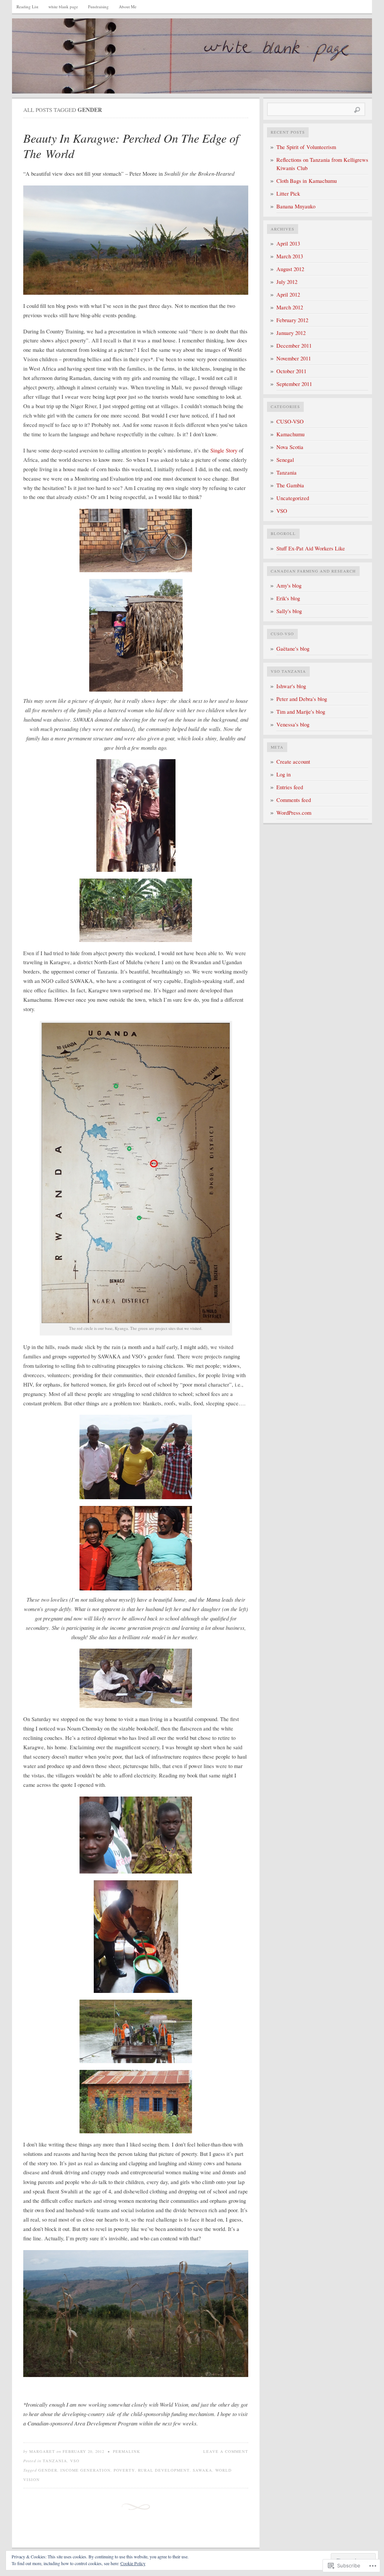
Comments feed (294, 800)
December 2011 (294, 346)
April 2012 (288, 295)
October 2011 (291, 371)
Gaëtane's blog (293, 649)
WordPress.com (294, 813)
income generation (85, 2470)
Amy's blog (289, 586)
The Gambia (290, 485)
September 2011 (294, 384)
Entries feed (290, 787)
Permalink (127, 2451)
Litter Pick (288, 194)
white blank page (63, 7)
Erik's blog (288, 598)
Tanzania (55, 2461)
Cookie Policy (133, 2563)
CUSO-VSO (290, 421)
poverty (124, 2470)
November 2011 (294, 358)
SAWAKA (202, 2470)
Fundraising (98, 7)
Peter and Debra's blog (302, 699)
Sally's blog (289, 611)
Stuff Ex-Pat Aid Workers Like (311, 548)
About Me (128, 7)
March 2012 (290, 307)
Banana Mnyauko (296, 206)
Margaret (42, 2451)
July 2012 (287, 282)
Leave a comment (226, 2451)
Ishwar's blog (291, 686)
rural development (164, 2470)
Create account (293, 762)
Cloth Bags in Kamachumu (307, 181)
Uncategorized (293, 498)
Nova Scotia (290, 447)
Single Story (224, 450)
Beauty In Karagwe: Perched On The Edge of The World (131, 146)
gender (48, 2470)
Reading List (27, 7)
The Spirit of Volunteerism (306, 147)
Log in (283, 774)
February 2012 (292, 320)
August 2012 (290, 269)
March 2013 (290, 256)
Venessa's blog (293, 724)
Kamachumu (290, 434)
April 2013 (288, 243)
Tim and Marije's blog (301, 712)
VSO (75, 2461)
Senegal (285, 460)
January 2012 (291, 333)
